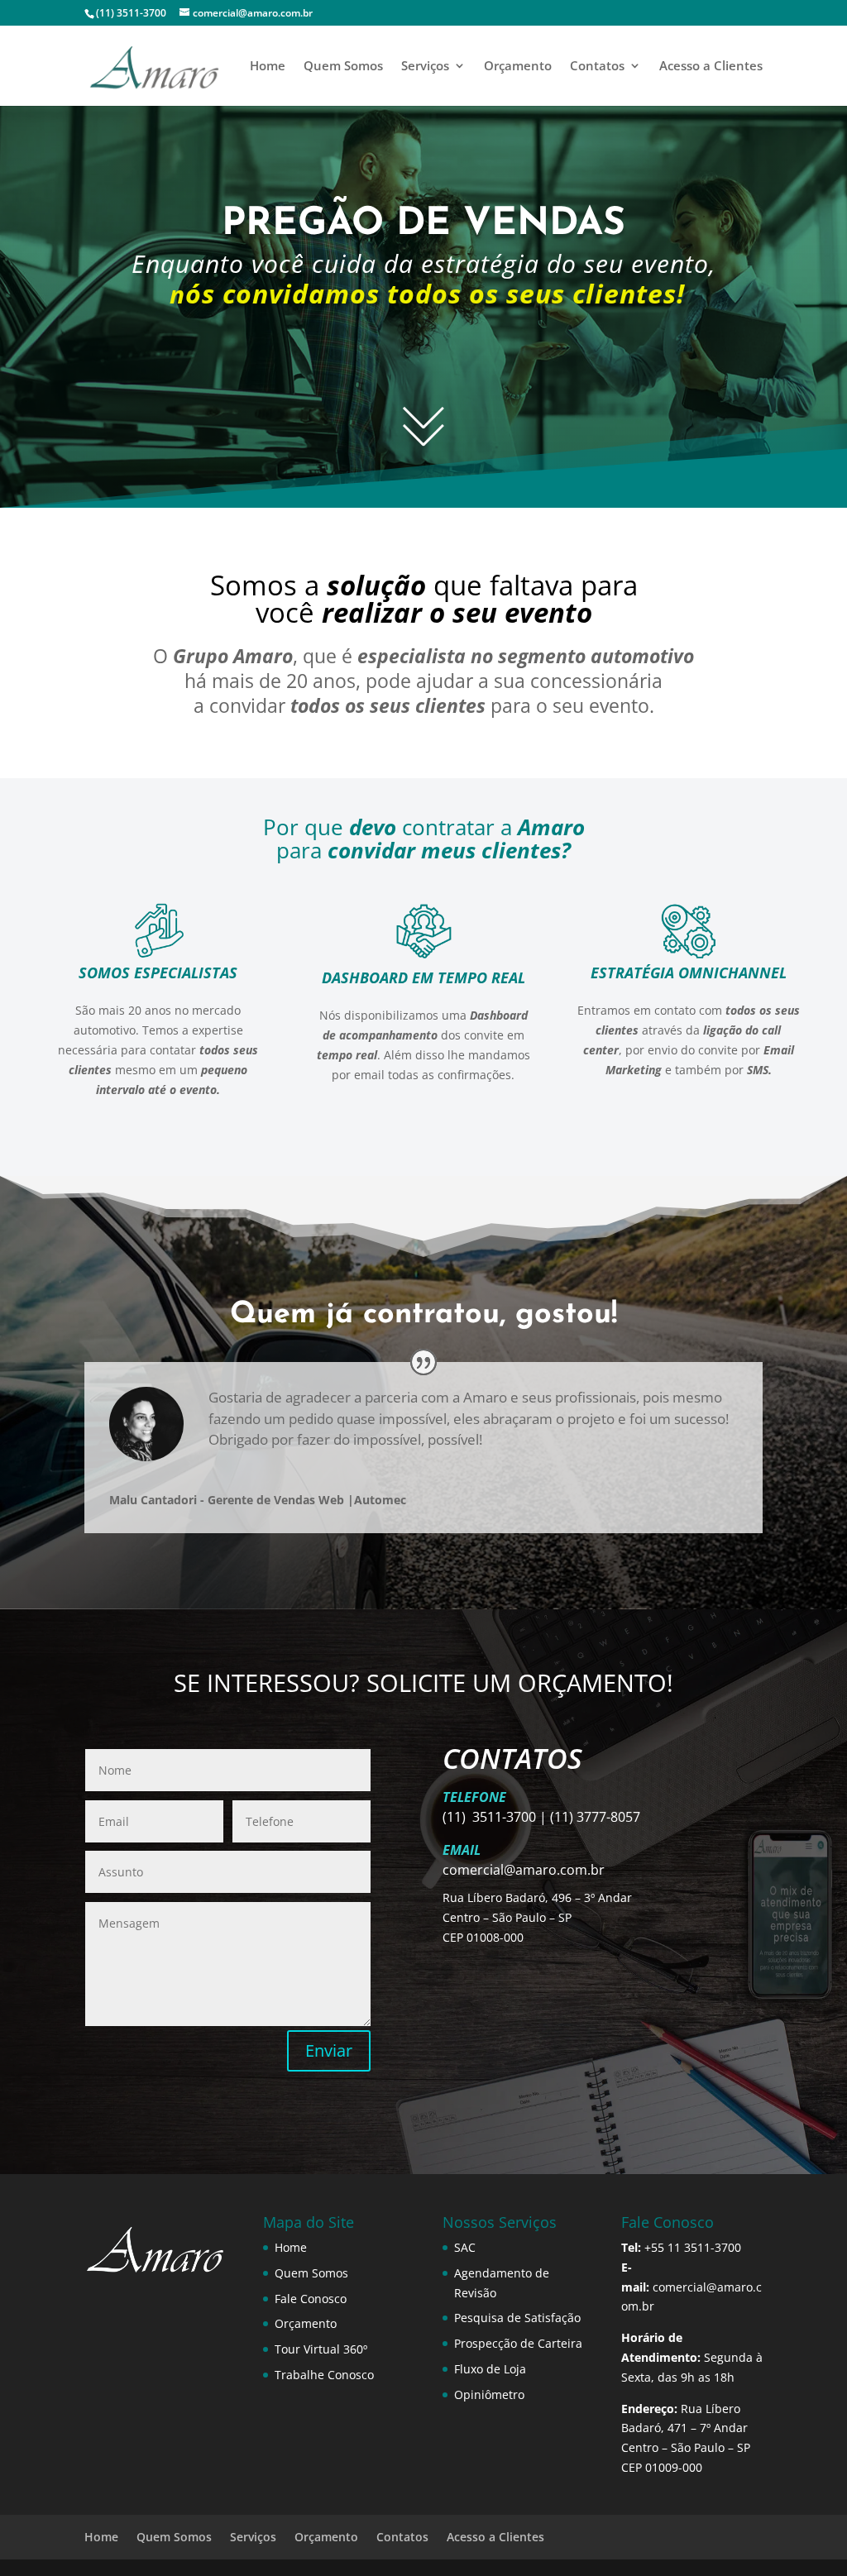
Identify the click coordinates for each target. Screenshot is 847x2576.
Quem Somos (343, 67)
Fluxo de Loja (490, 2369)
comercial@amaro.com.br (524, 1870)
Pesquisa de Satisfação (517, 2318)
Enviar (329, 2050)
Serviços (425, 67)
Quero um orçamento (423, 357)
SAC (465, 2247)
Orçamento (518, 67)
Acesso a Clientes (711, 67)
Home (268, 67)
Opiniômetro (489, 2394)
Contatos (597, 67)
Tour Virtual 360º (321, 2349)
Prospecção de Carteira (518, 2343)
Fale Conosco (311, 2299)
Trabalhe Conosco (324, 2375)
